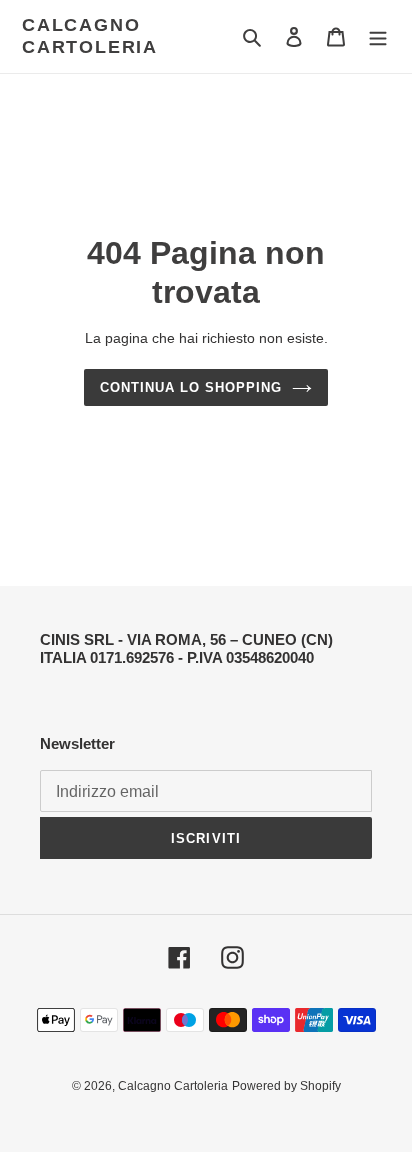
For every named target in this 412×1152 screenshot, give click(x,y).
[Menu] (378, 36)
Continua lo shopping (191, 387)
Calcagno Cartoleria (90, 36)
